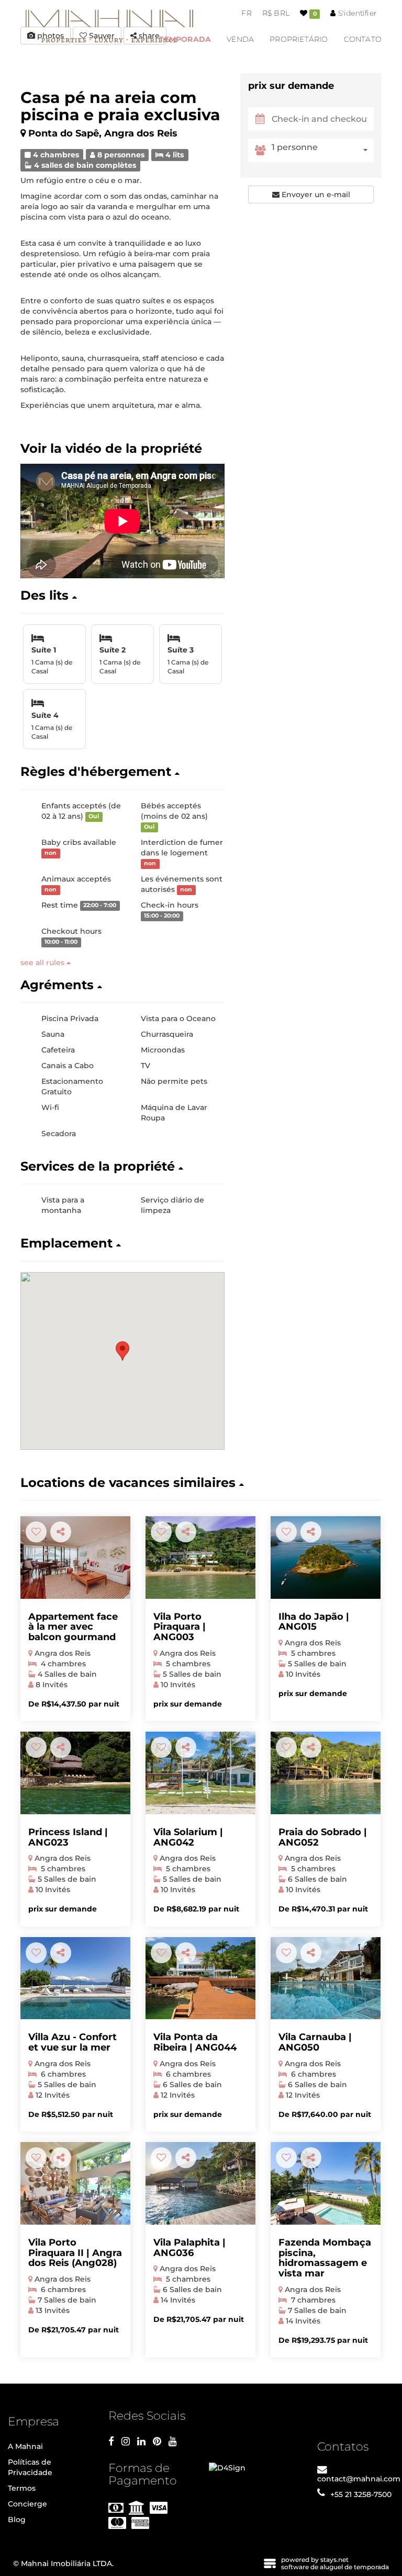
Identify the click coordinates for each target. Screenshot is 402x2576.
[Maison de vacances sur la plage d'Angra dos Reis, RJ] (326, 2183)
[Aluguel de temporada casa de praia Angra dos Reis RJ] (200, 1558)
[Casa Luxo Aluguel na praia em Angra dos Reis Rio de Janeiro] (75, 2183)
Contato (363, 39)
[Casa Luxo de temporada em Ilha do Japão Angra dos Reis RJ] (326, 1558)
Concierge (27, 2504)
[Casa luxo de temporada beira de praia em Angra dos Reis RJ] (200, 1773)
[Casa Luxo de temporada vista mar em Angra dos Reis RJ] (200, 1978)
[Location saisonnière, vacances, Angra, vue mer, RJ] (75, 1558)
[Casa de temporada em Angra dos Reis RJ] (75, 1773)
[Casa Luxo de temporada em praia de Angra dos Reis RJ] (326, 1978)
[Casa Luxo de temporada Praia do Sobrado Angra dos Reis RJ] (326, 1773)
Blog (17, 2520)
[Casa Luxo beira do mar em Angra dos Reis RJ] (200, 2183)
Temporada (185, 39)
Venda (240, 39)
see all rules (43, 963)
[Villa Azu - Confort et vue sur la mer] (75, 1978)
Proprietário (299, 39)
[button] (122, 596)
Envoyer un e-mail (315, 194)
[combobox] (323, 150)
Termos (22, 2488)
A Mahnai (25, 2446)
